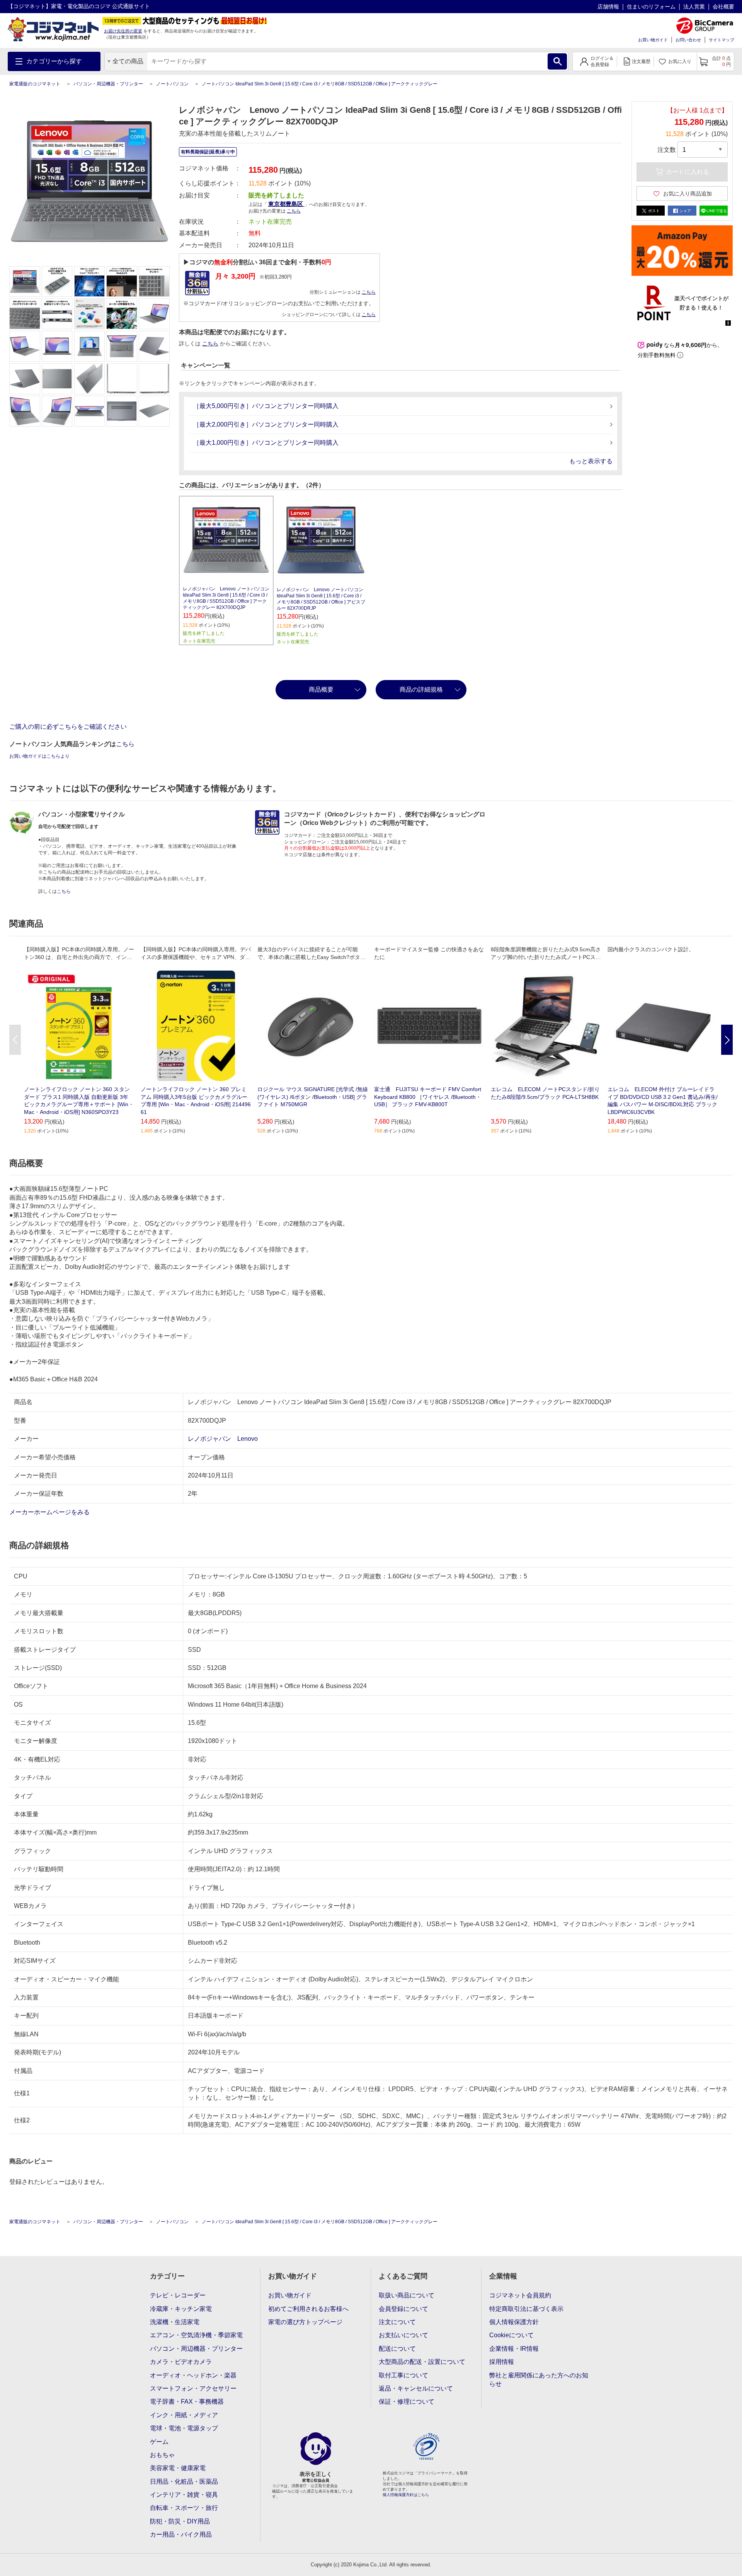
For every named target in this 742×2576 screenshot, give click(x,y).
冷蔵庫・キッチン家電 (181, 2309)
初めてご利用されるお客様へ (308, 2309)
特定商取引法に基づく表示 (526, 2309)
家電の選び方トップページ (305, 2322)
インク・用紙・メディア (184, 2415)
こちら (369, 292)
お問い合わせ (688, 40)
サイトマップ (722, 40)
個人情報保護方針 (514, 2322)
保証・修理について (407, 2402)
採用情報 (502, 2362)
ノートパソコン (172, 84)
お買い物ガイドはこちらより (39, 756)
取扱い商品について (407, 2295)
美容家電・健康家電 (178, 2468)
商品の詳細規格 (421, 689)
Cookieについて (511, 2335)
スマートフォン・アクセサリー (193, 2388)
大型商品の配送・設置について (422, 2362)
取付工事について (403, 2375)
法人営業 (694, 7)
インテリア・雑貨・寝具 (184, 2495)
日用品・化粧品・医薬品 (184, 2482)
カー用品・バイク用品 (181, 2534)
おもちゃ (162, 2455)
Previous (15, 1040)
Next (727, 1040)
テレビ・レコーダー (178, 2295)
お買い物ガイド (653, 40)
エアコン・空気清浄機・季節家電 (196, 2335)
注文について (397, 2322)
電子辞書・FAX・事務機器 (187, 2402)
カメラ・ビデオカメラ (181, 2362)
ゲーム (159, 2442)
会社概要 (723, 7)
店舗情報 (608, 7)
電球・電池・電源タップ (184, 2428)
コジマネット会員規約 (520, 2295)
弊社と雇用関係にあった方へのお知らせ (539, 2380)
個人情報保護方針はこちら (406, 2495)
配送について (397, 2349)
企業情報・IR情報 (514, 2349)
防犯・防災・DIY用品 (180, 2521)
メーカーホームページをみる (50, 1512)
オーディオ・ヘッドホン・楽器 (193, 2375)
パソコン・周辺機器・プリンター (108, 84)
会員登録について (403, 2309)
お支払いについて (403, 2335)
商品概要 (321, 689)
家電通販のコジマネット (35, 84)
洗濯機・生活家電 (175, 2322)
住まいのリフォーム (651, 7)
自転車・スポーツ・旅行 (184, 2508)
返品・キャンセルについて (416, 2388)
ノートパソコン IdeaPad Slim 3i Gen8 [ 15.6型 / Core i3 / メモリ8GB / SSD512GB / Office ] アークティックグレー (320, 84)
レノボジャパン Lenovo (223, 1439)
